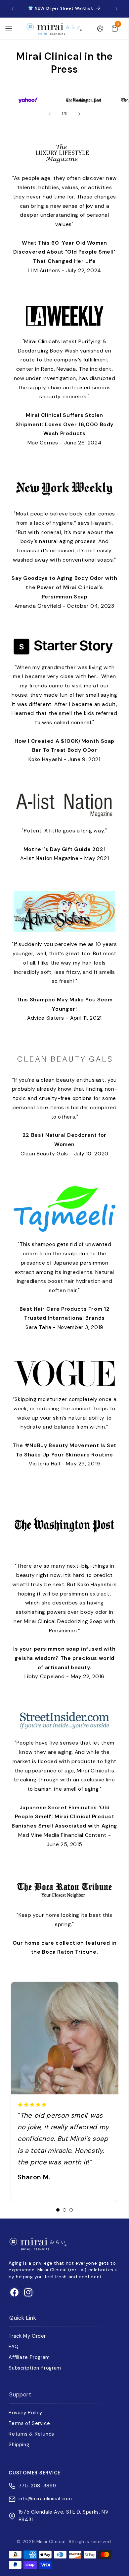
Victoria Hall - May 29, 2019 (64, 1455)
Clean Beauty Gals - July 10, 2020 (64, 1144)
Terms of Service (29, 2423)
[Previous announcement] (13, 9)
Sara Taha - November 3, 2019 (65, 1318)
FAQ (14, 2347)
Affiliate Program (29, 2357)
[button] (9, 29)
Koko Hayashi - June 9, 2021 (64, 750)
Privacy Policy (25, 2413)
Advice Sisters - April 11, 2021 (65, 1009)
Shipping (19, 2445)
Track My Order (27, 2336)
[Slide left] (50, 114)
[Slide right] (79, 114)
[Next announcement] (116, 9)
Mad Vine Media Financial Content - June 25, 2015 (64, 1826)
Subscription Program (35, 2368)
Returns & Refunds (31, 2434)
